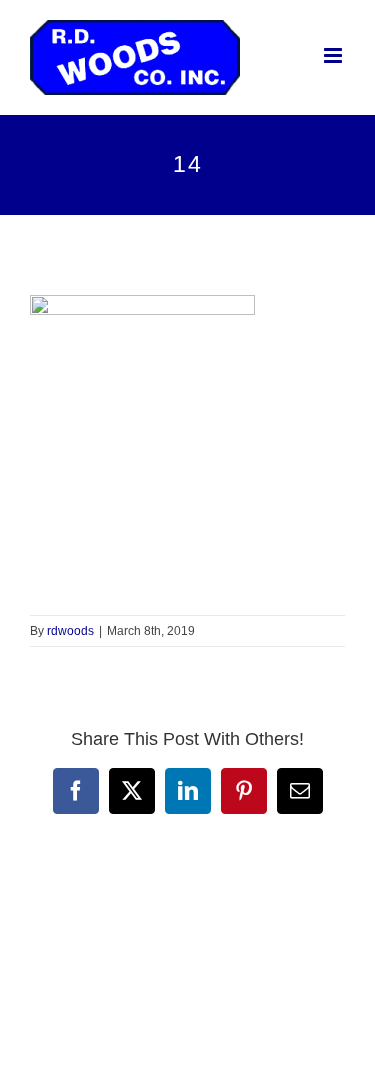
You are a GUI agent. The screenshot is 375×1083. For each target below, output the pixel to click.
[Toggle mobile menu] (334, 55)
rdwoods (70, 631)
